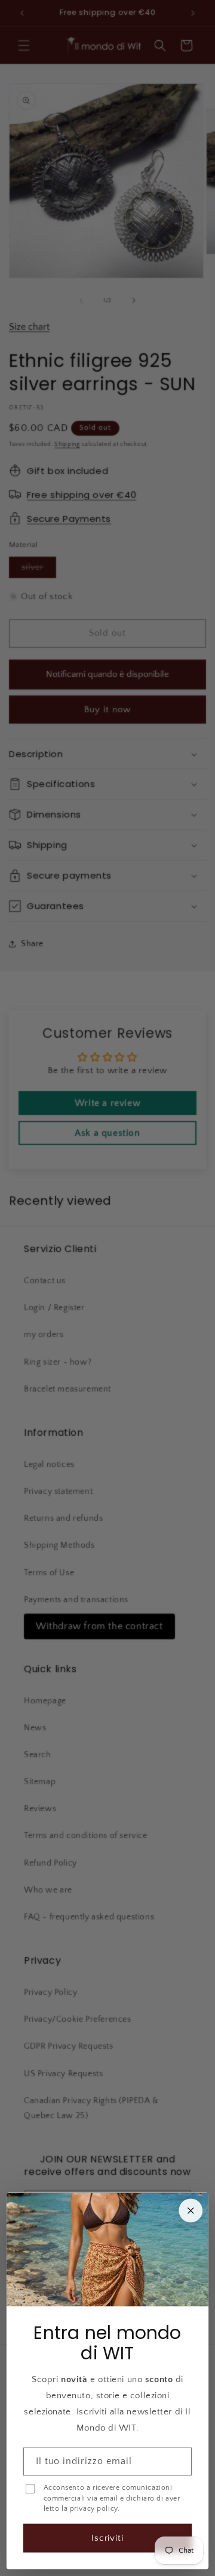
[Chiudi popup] (191, 2211)
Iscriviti (108, 2538)
